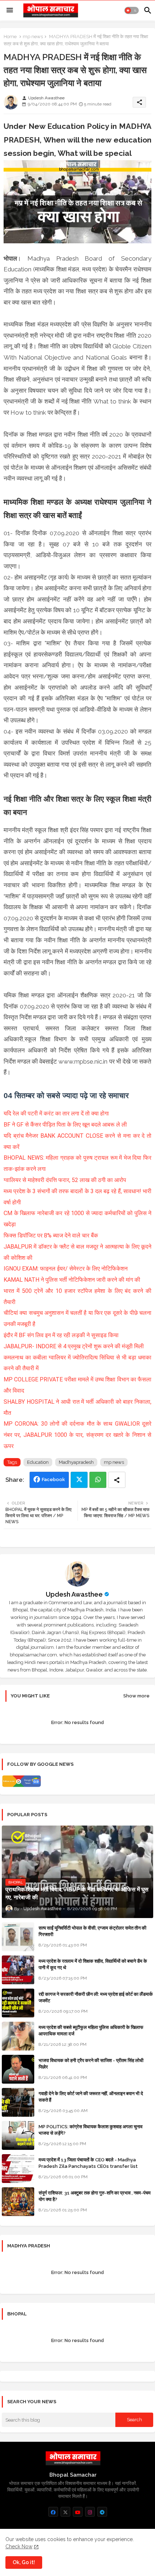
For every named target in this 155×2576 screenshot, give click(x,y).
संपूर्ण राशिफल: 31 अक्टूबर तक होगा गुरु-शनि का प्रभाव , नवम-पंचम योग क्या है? (95, 2196)
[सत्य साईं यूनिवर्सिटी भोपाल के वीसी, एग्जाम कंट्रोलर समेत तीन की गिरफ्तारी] (18, 1937)
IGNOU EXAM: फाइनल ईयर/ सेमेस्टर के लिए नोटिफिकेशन (66, 1269)
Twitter (79, 1480)
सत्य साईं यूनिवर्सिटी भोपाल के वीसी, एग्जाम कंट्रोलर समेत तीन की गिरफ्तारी (92, 1931)
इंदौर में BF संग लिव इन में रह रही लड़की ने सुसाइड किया (61, 1335)
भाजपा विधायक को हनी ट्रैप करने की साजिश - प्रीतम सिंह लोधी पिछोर (91, 2064)
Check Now (19, 2546)
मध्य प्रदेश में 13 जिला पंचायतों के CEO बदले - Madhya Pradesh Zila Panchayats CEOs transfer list (88, 2163)
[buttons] (53, 2512)
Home (10, 37)
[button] (132, 10)
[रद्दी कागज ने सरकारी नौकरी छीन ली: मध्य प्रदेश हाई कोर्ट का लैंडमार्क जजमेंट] (18, 2003)
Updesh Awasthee (74, 1594)
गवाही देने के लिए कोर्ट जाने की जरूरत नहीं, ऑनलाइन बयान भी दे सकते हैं (91, 2097)
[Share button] (117, 1480)
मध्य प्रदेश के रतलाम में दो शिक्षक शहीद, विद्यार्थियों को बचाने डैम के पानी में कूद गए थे (93, 1964)
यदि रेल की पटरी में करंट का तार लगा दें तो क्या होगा (56, 1113)
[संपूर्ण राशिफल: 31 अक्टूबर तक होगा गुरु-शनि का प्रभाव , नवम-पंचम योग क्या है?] (18, 2202)
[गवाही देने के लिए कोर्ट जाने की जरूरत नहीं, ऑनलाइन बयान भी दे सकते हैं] (18, 2102)
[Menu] (10, 10)
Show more (136, 1696)
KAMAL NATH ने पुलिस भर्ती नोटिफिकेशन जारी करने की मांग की (72, 1280)
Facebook (53, 1479)
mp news (33, 37)
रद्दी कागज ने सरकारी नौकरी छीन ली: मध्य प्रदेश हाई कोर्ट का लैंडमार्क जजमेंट (96, 1997)
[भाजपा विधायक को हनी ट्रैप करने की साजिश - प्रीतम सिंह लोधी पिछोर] (18, 2069)
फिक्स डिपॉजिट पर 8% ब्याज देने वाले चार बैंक (51, 1235)
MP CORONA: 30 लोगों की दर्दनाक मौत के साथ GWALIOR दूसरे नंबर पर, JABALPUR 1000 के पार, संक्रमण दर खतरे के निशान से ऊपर (77, 1435)
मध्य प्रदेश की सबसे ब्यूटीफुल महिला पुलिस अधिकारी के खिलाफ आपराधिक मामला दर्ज (91, 2031)
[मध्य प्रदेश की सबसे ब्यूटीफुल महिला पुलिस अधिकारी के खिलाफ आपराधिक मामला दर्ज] (18, 2036)
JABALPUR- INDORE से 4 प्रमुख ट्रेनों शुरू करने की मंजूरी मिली (74, 1346)
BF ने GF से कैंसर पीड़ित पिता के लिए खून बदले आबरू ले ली (65, 1125)
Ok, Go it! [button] (24, 2562)
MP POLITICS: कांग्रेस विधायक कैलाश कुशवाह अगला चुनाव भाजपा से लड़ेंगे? (90, 2130)
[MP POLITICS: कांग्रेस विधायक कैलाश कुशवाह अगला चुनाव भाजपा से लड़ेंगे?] (18, 2135)
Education (38, 1462)
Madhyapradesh (76, 1462)
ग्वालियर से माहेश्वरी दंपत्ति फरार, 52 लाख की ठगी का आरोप (65, 1180)
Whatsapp (98, 1480)
